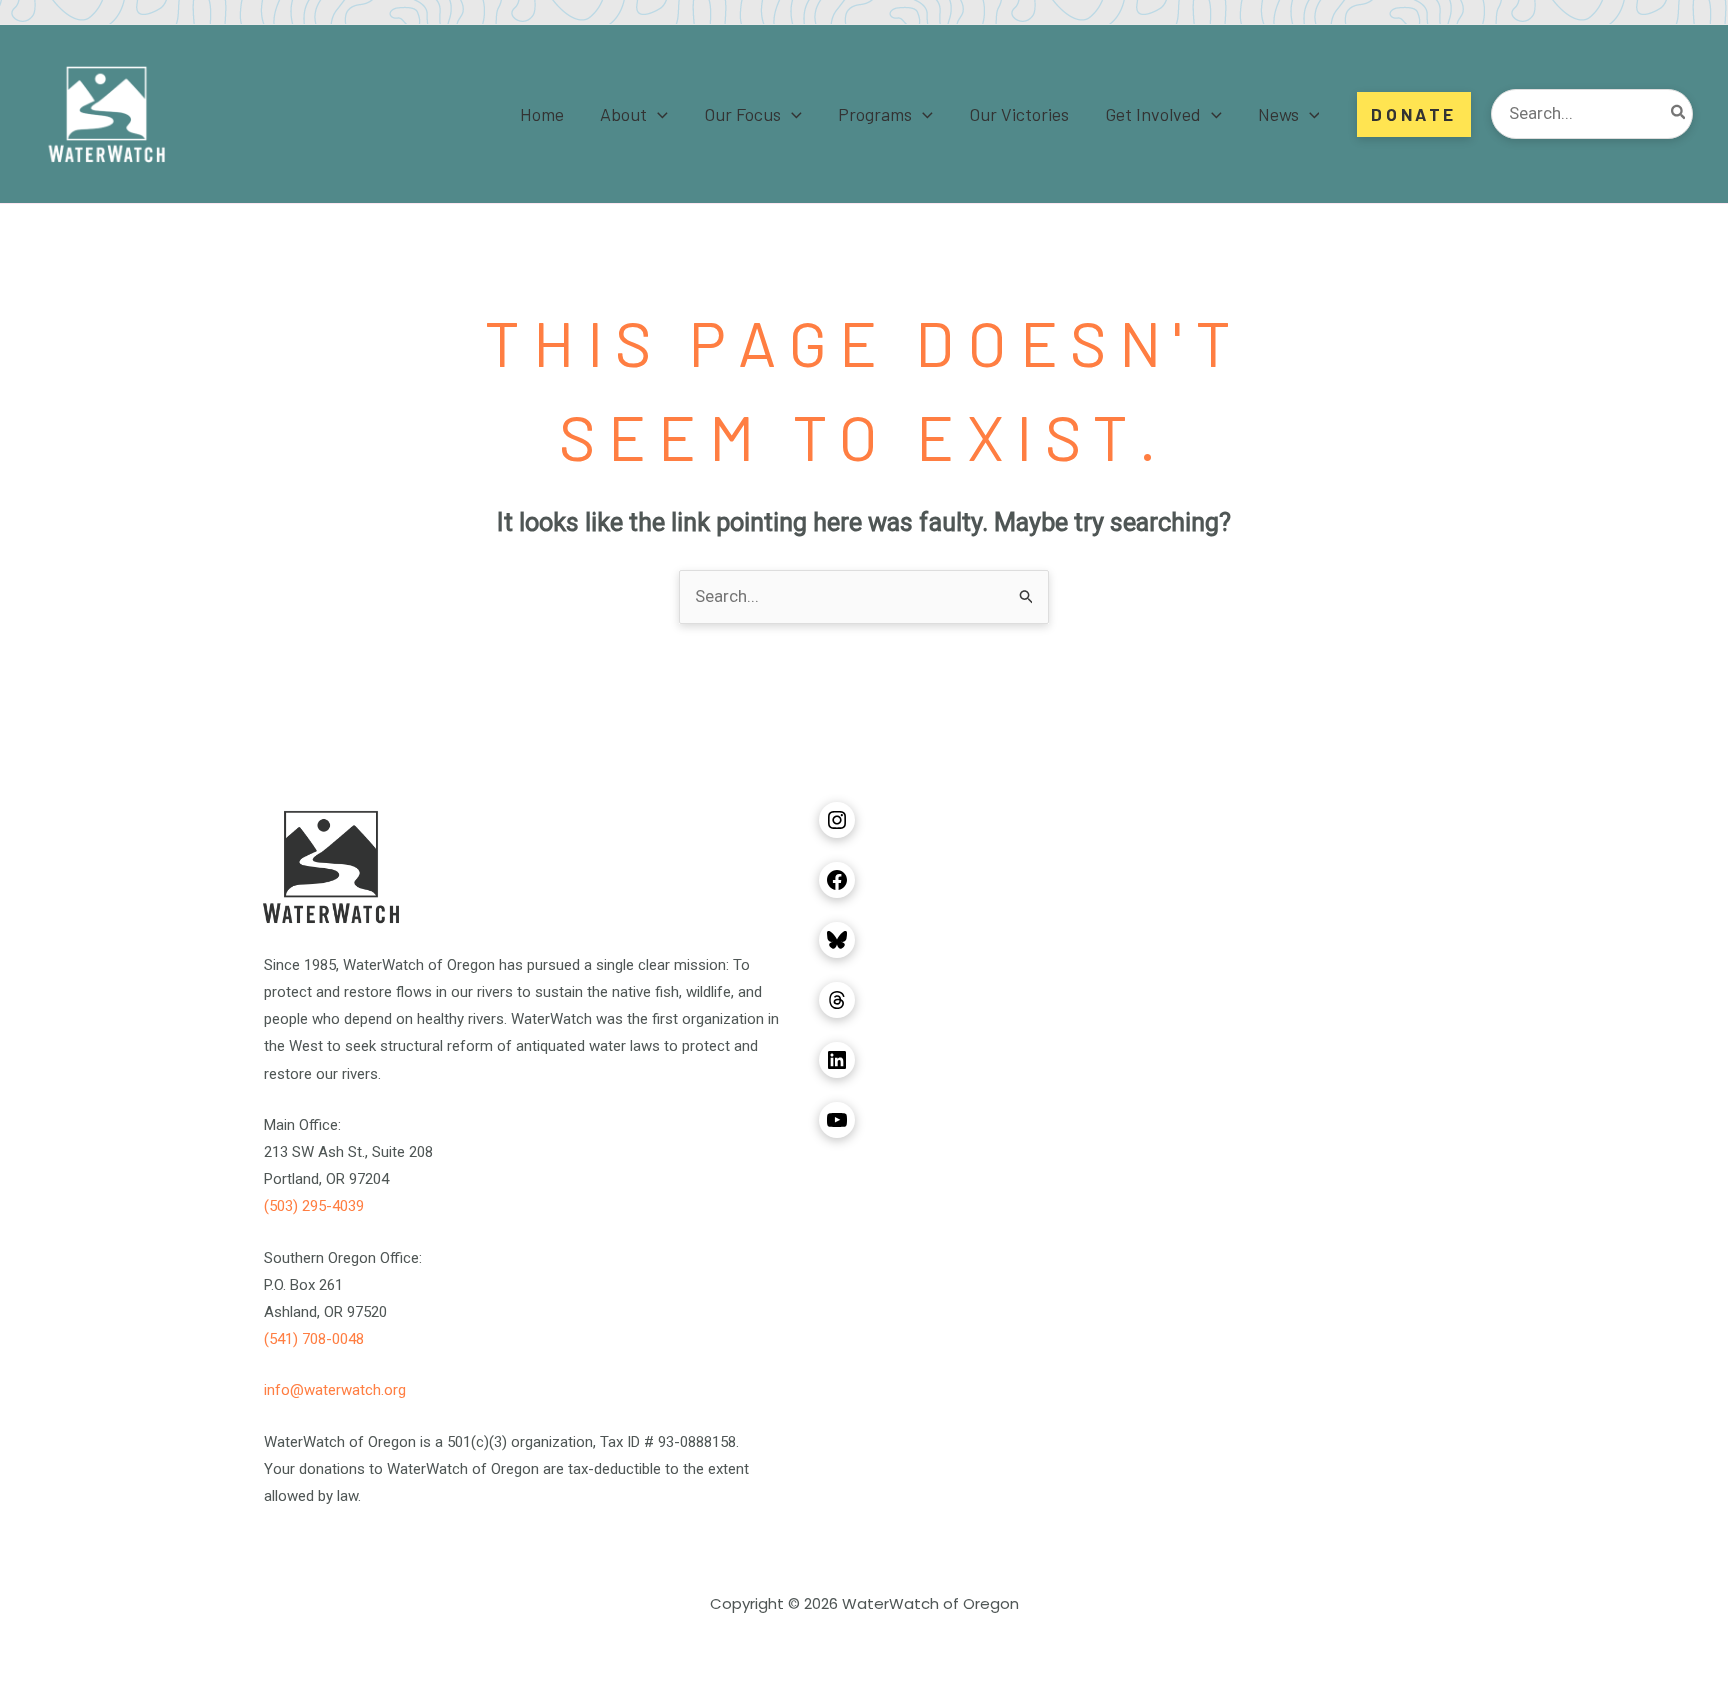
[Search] (1679, 114)
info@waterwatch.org (335, 1390)
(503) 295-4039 (314, 1206)
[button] (657, 114)
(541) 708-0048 (314, 1339)
